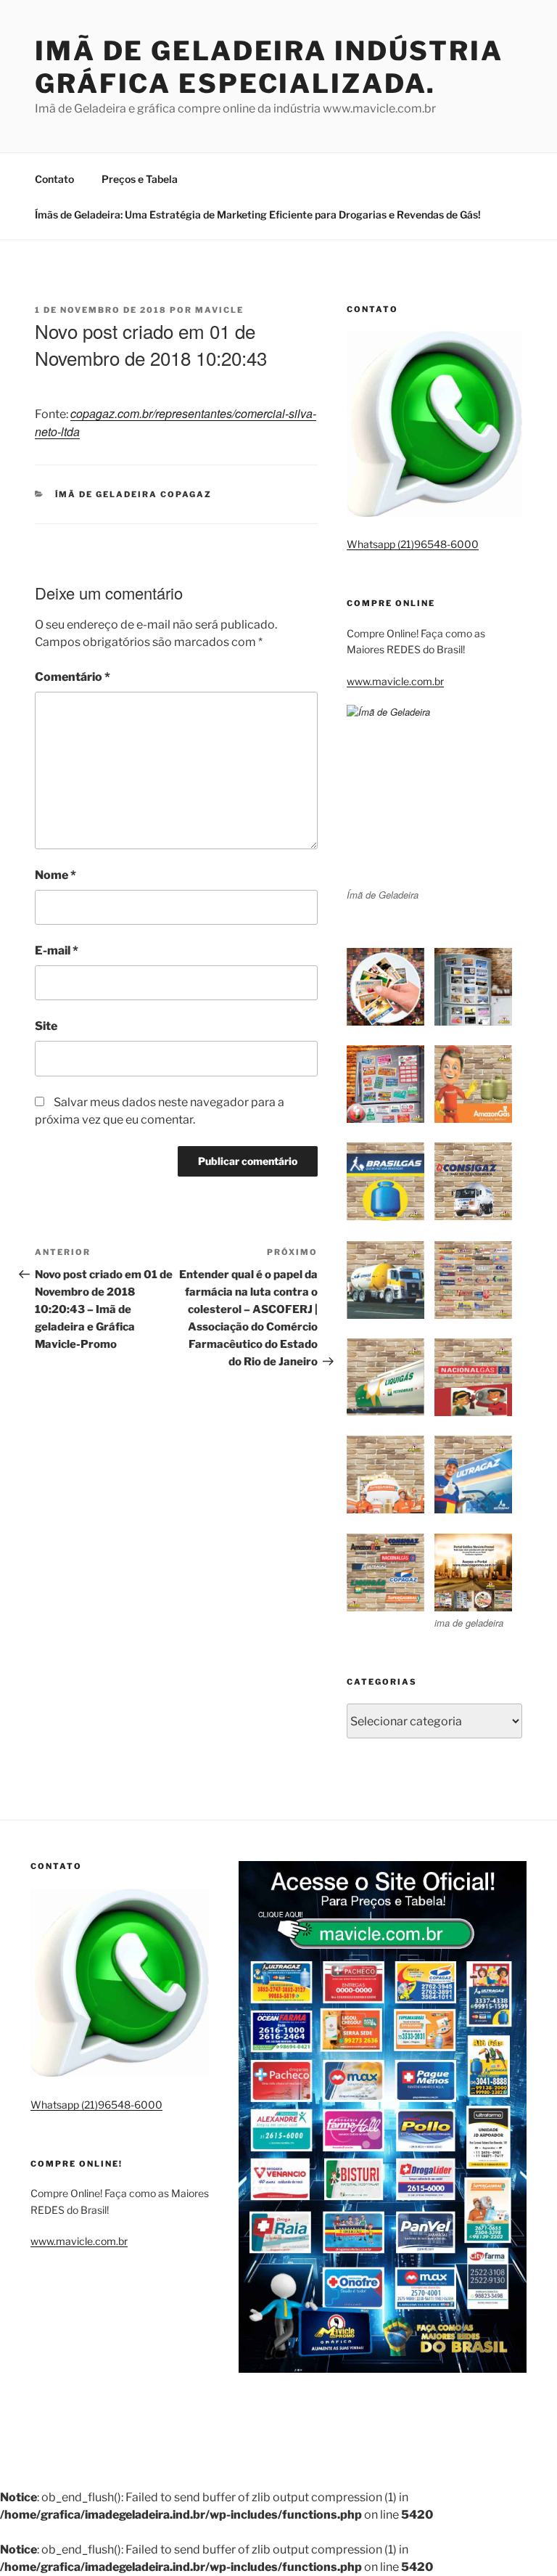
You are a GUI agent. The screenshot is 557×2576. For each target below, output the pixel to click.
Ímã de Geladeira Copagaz (134, 494)
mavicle (219, 310)
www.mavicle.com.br (395, 681)
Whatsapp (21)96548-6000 (413, 544)
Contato (54, 179)
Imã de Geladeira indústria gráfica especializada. (269, 67)
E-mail (57, 950)
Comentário (73, 677)
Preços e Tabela (140, 179)
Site (46, 1026)
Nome (55, 875)
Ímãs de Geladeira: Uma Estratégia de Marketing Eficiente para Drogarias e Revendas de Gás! (258, 214)
